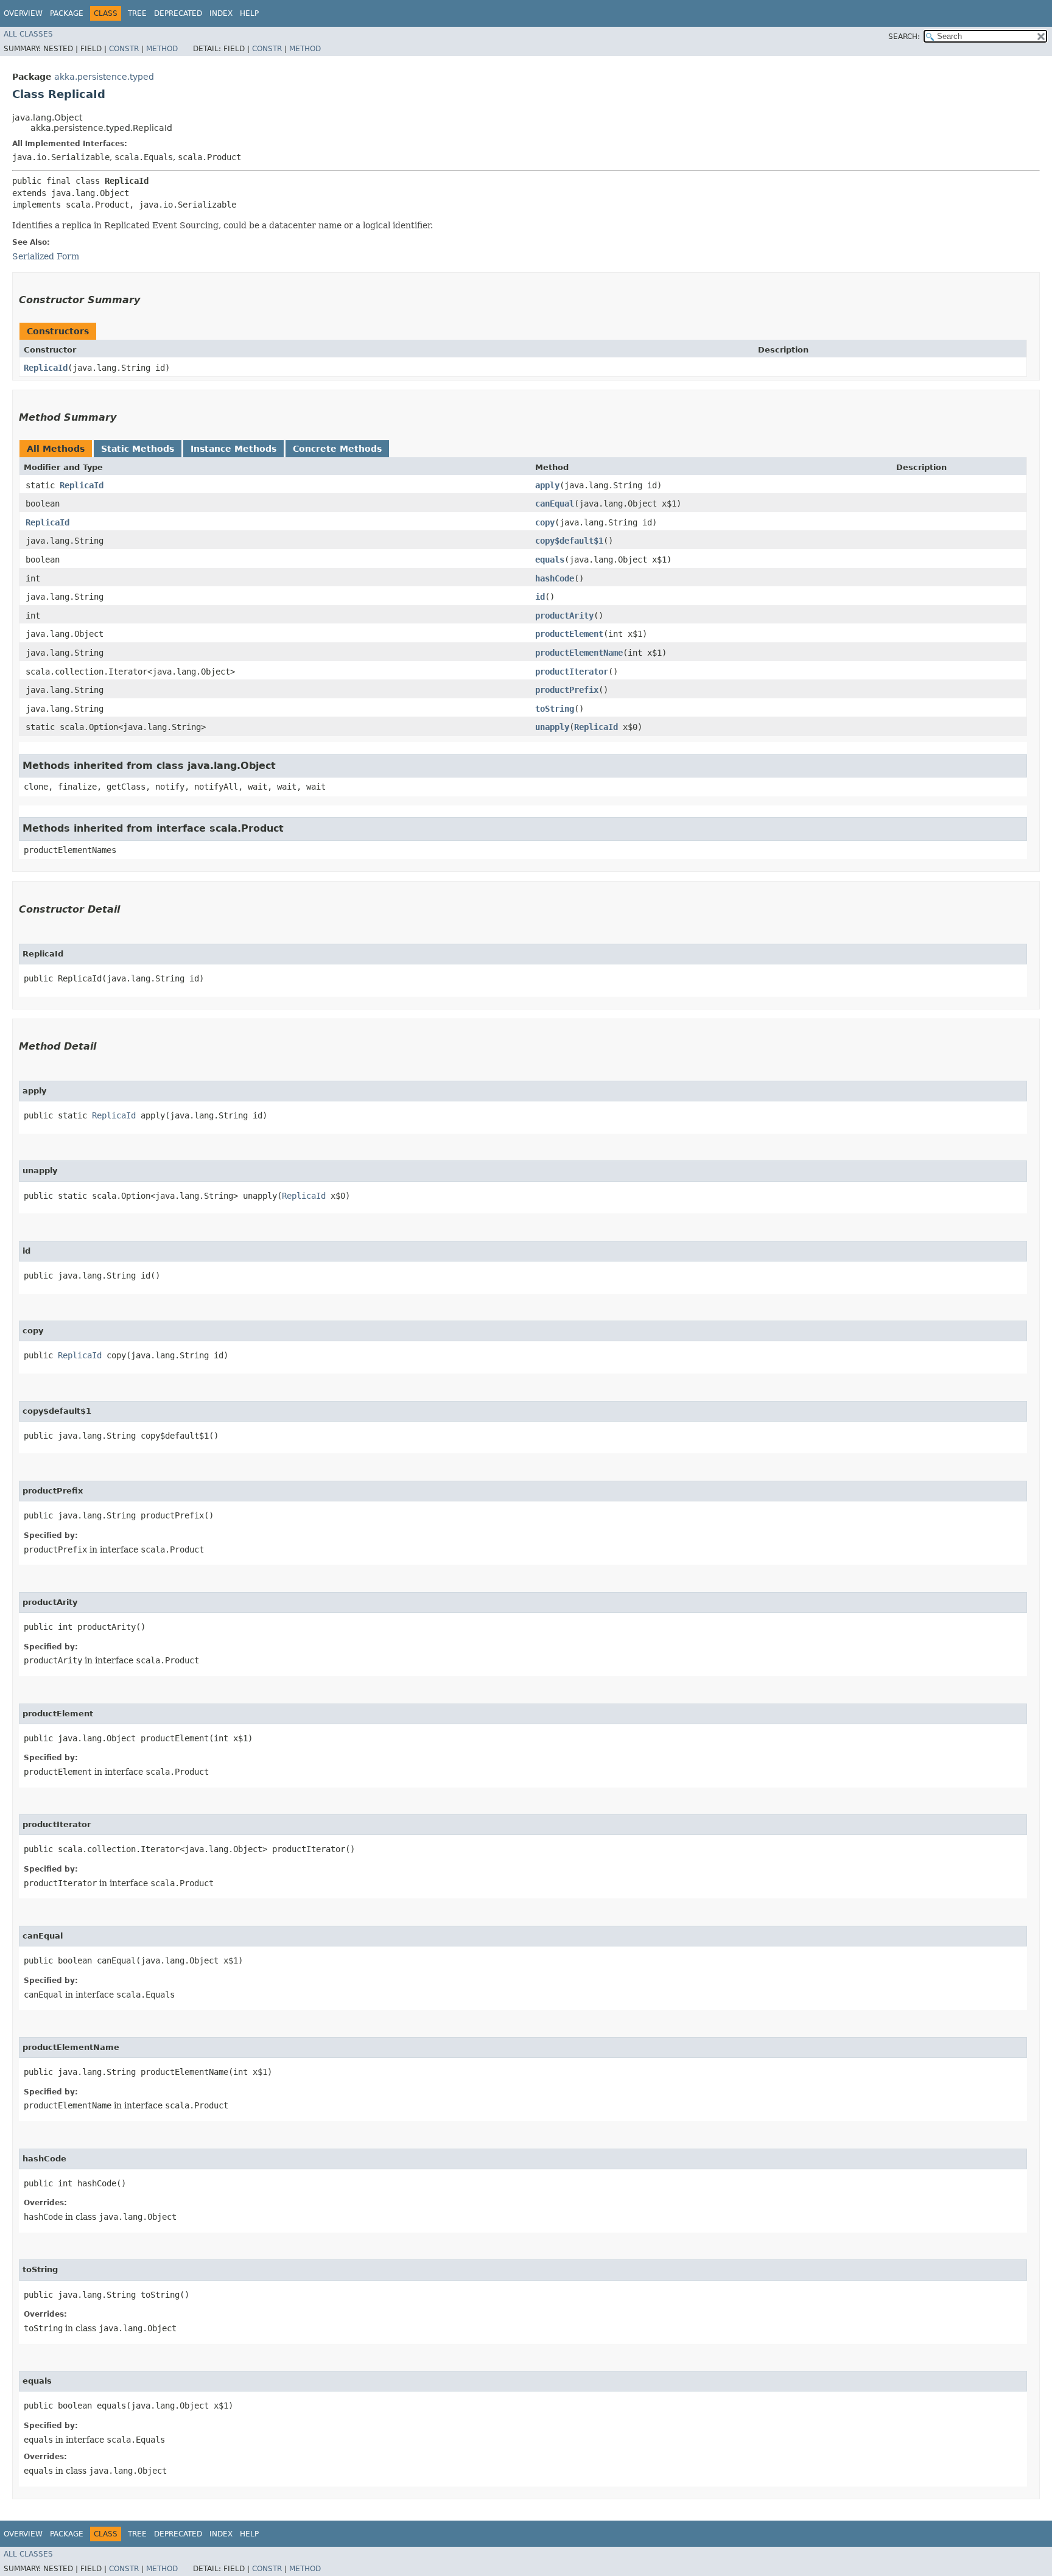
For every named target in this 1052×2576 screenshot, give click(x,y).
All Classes (28, 34)
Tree (137, 13)
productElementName (579, 653)
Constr (124, 49)
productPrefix (567, 690)
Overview (23, 13)
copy (545, 522)
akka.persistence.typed (104, 77)
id (540, 597)
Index (221, 13)
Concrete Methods (337, 449)
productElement (569, 634)
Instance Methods (233, 449)
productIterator (572, 672)
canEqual (555, 504)
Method (162, 49)
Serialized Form (46, 256)
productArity (564, 616)
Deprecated (178, 13)
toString (555, 709)
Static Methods (138, 449)
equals (550, 560)
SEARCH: (904, 37)
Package (67, 13)
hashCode (555, 578)
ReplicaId (46, 368)
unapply (552, 727)
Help (249, 13)
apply (547, 485)
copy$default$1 (569, 541)
